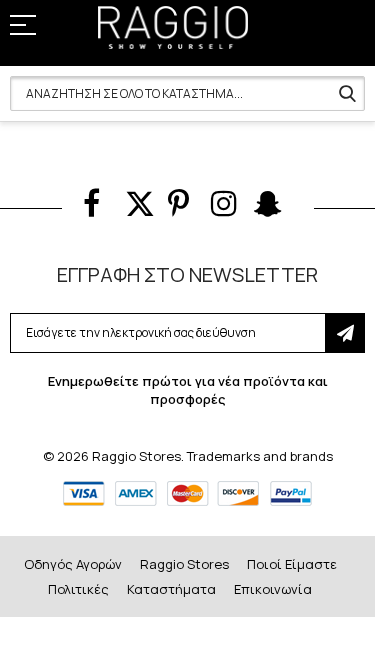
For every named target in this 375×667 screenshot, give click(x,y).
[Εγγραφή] (345, 333)
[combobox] (187, 93)
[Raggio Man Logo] (173, 27)
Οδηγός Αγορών (73, 564)
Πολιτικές (78, 589)
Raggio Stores (184, 564)
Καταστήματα (171, 589)
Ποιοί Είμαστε (292, 564)
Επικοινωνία (273, 589)
